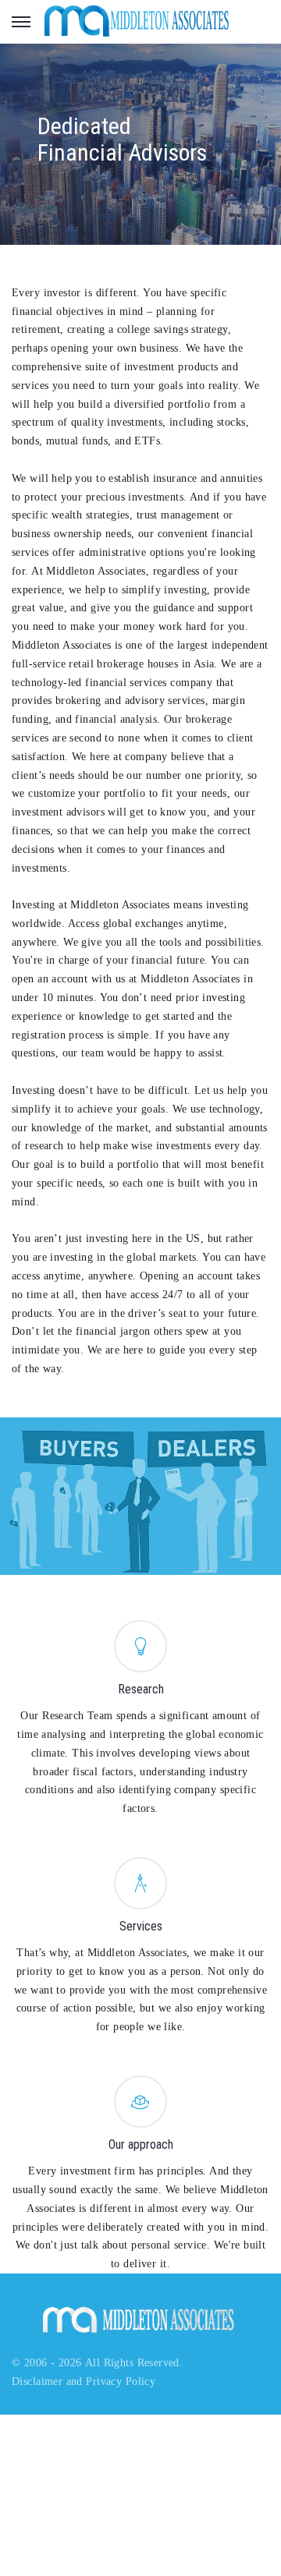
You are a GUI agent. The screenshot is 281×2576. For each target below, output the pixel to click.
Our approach (141, 2144)
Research (141, 1689)
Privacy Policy (121, 2381)
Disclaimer (37, 2381)
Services (141, 1926)
